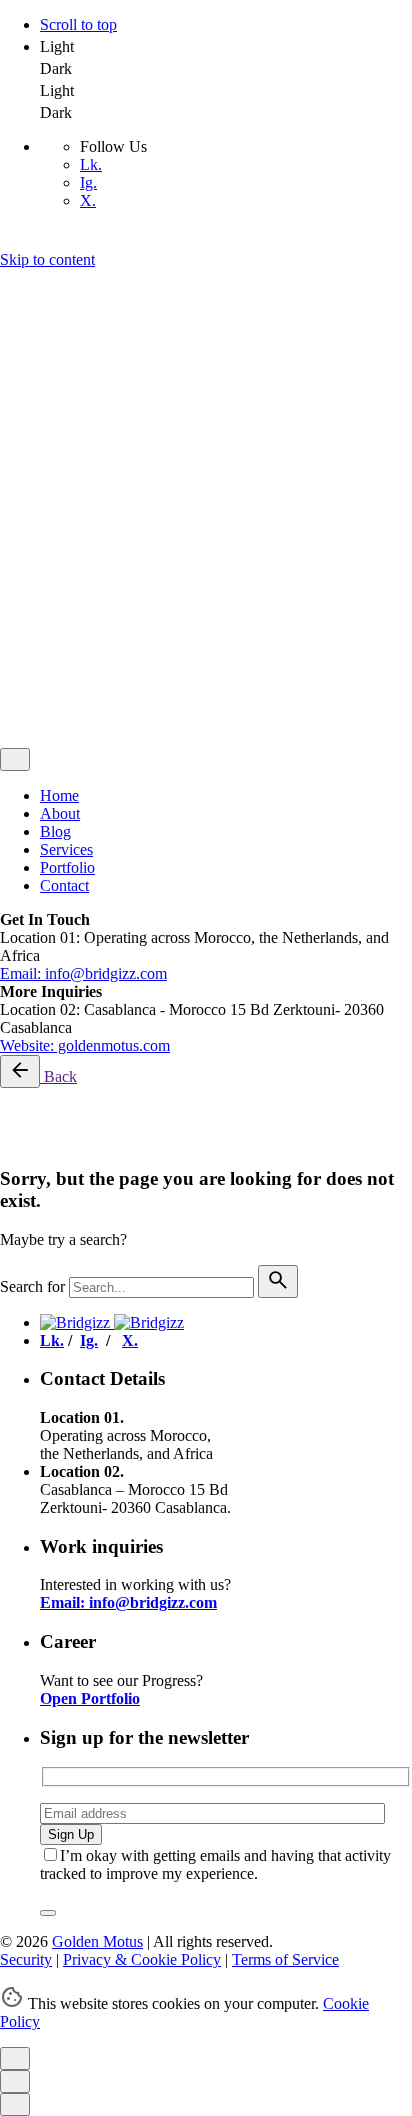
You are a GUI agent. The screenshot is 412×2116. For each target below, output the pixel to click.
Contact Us (75, 722)
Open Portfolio (90, 1698)
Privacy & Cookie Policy (142, 600)
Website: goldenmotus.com (85, 1045)
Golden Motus (97, 566)
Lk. (91, 164)
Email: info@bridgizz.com (83, 973)
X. (88, 200)
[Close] (15, 406)
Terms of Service (285, 600)
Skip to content (47, 259)
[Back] (20, 1071)
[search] (278, 1281)
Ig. (88, 182)
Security (26, 600)
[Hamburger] (8, 283)
